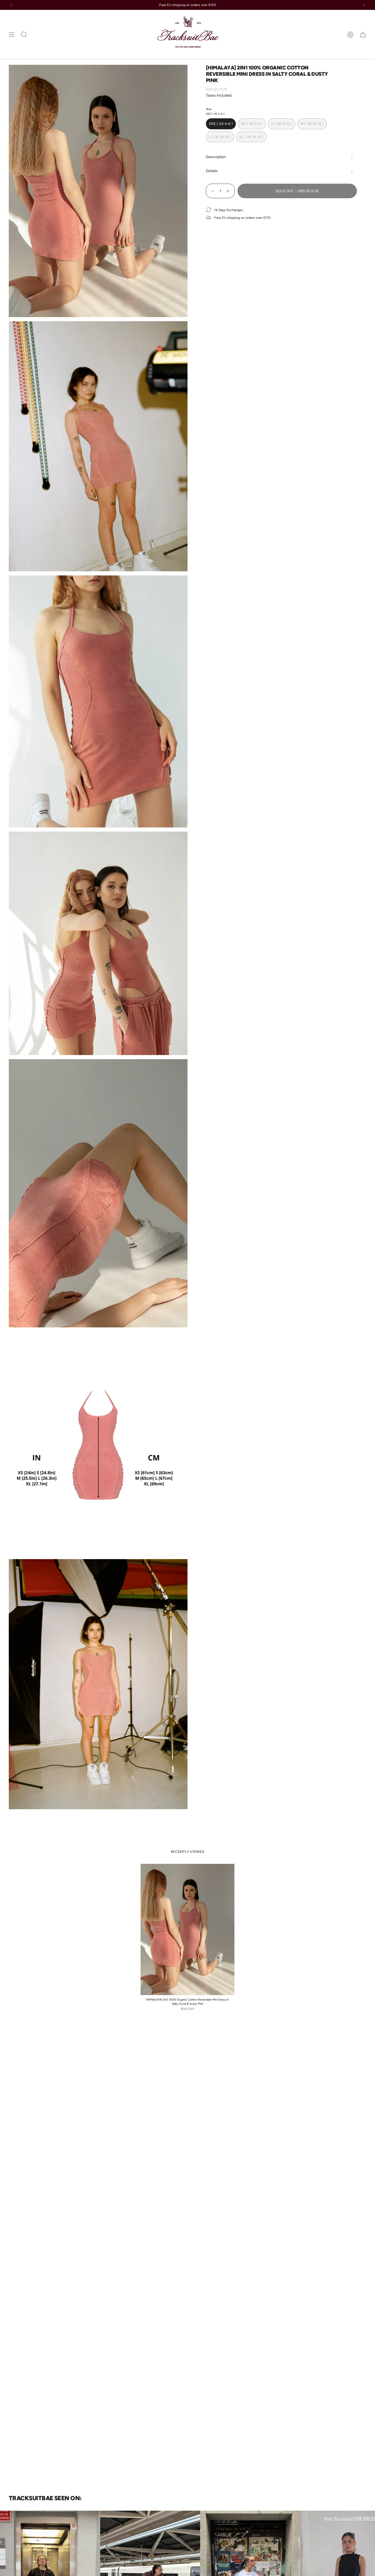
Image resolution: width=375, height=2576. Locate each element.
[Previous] (11, 5)
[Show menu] (12, 34)
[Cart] (363, 34)
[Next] (364, 5)
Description (216, 157)
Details (212, 171)
